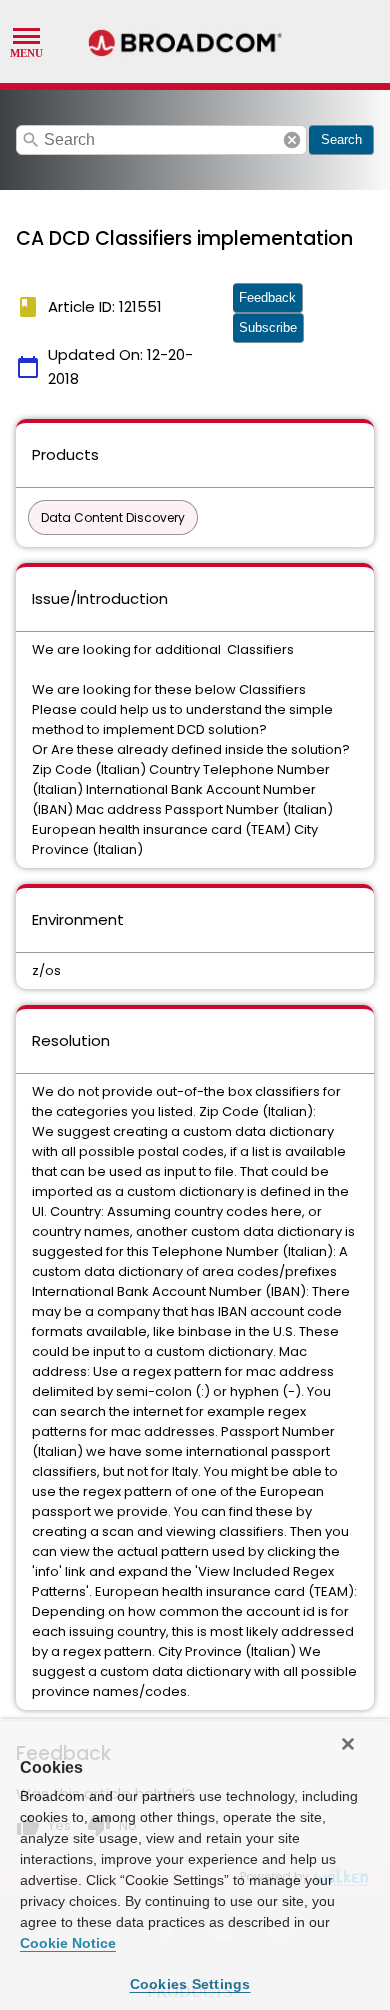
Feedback (267, 297)
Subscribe (268, 327)
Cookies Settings (190, 1984)
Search (341, 139)
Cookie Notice (68, 1943)
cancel (292, 140)
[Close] (348, 1744)
